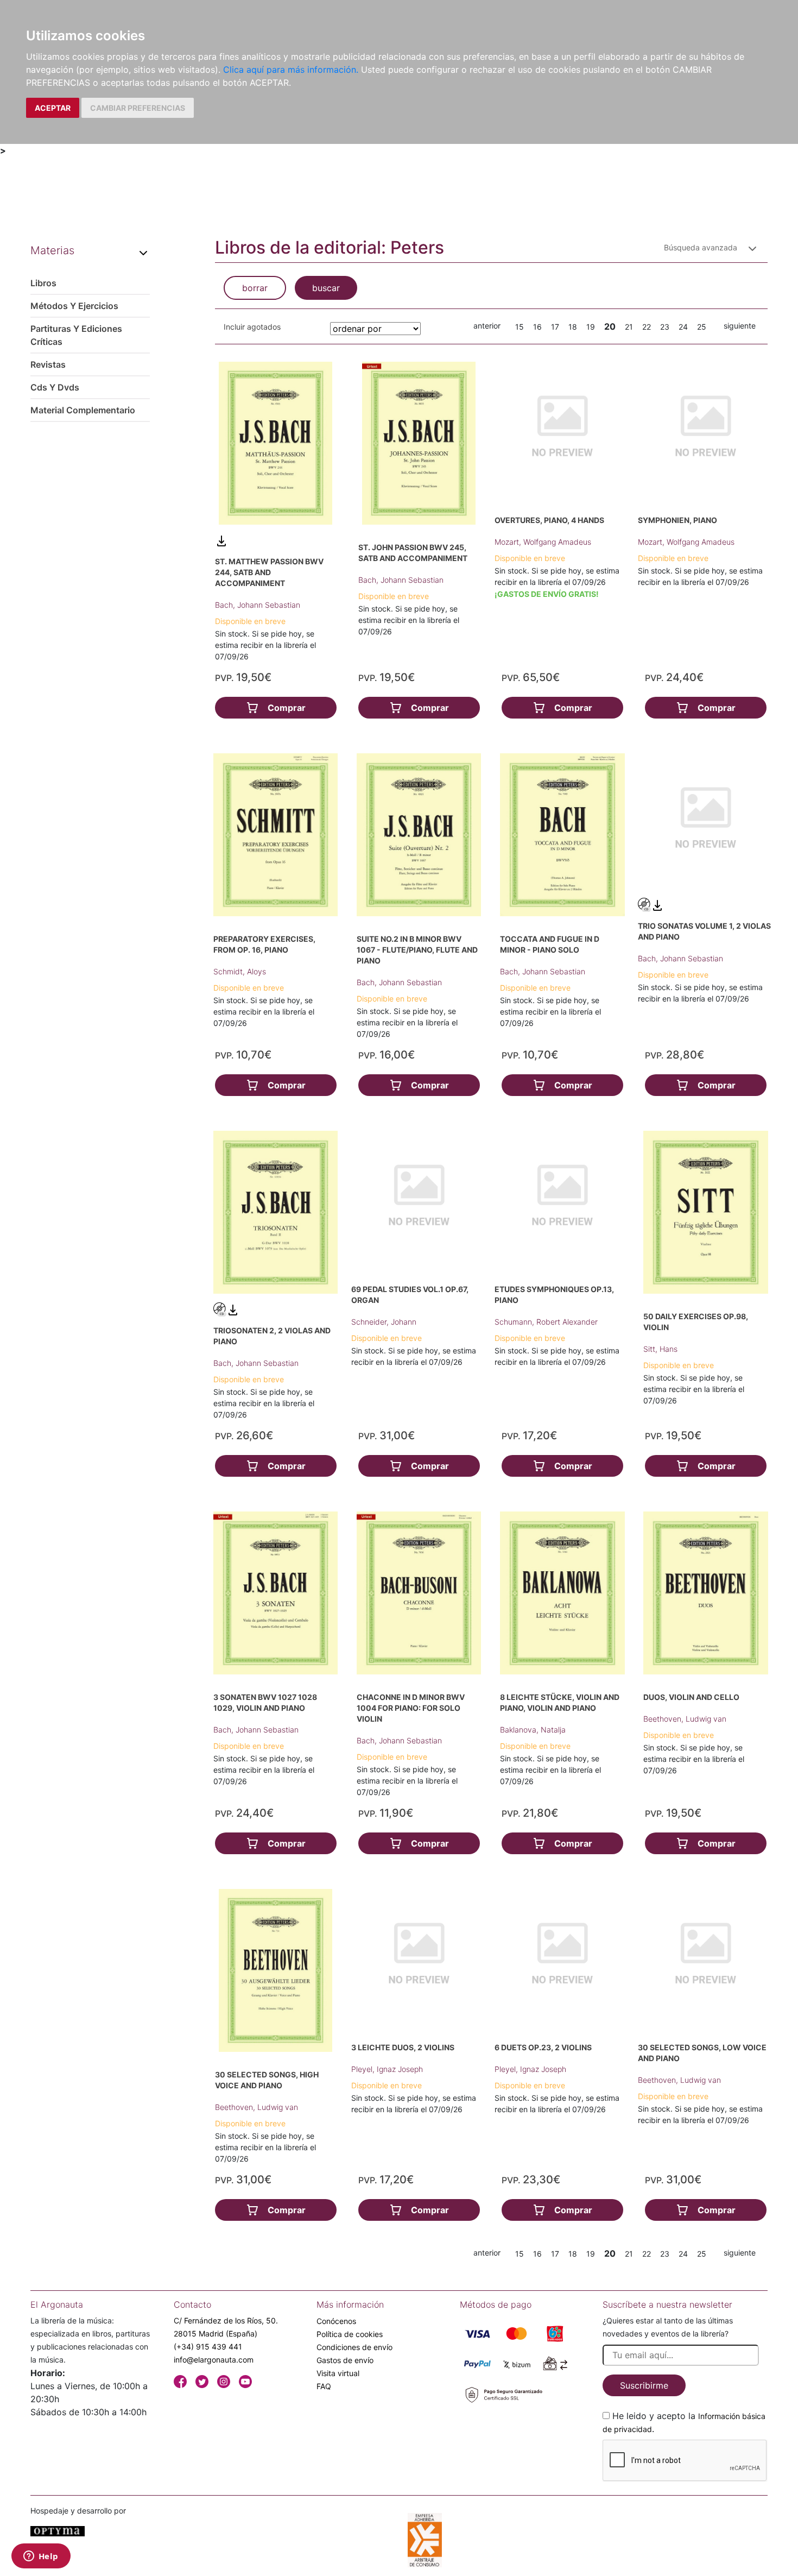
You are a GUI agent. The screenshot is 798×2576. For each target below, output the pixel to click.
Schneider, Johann (384, 1322)
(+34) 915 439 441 (208, 2347)
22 (647, 327)
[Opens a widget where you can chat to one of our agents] (41, 2557)
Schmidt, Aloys (240, 971)
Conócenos (336, 2321)
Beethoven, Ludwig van (685, 1719)
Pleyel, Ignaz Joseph (387, 2069)
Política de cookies (350, 2334)
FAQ (324, 2386)
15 (520, 327)
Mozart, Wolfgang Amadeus (543, 542)
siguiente (740, 326)
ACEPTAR (53, 108)
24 (683, 327)
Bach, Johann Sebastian (258, 605)
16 (537, 327)
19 (591, 327)
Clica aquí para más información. (291, 70)
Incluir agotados (252, 327)
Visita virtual (338, 2373)
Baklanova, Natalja (533, 1730)
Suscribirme (644, 2385)
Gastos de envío (345, 2360)
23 (665, 327)
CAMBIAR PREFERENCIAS (138, 108)
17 (555, 327)
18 (573, 327)
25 (702, 327)
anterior (487, 326)
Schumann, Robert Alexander (546, 1322)
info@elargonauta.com (214, 2360)
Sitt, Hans (660, 1349)
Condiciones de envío (354, 2347)
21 (629, 327)
